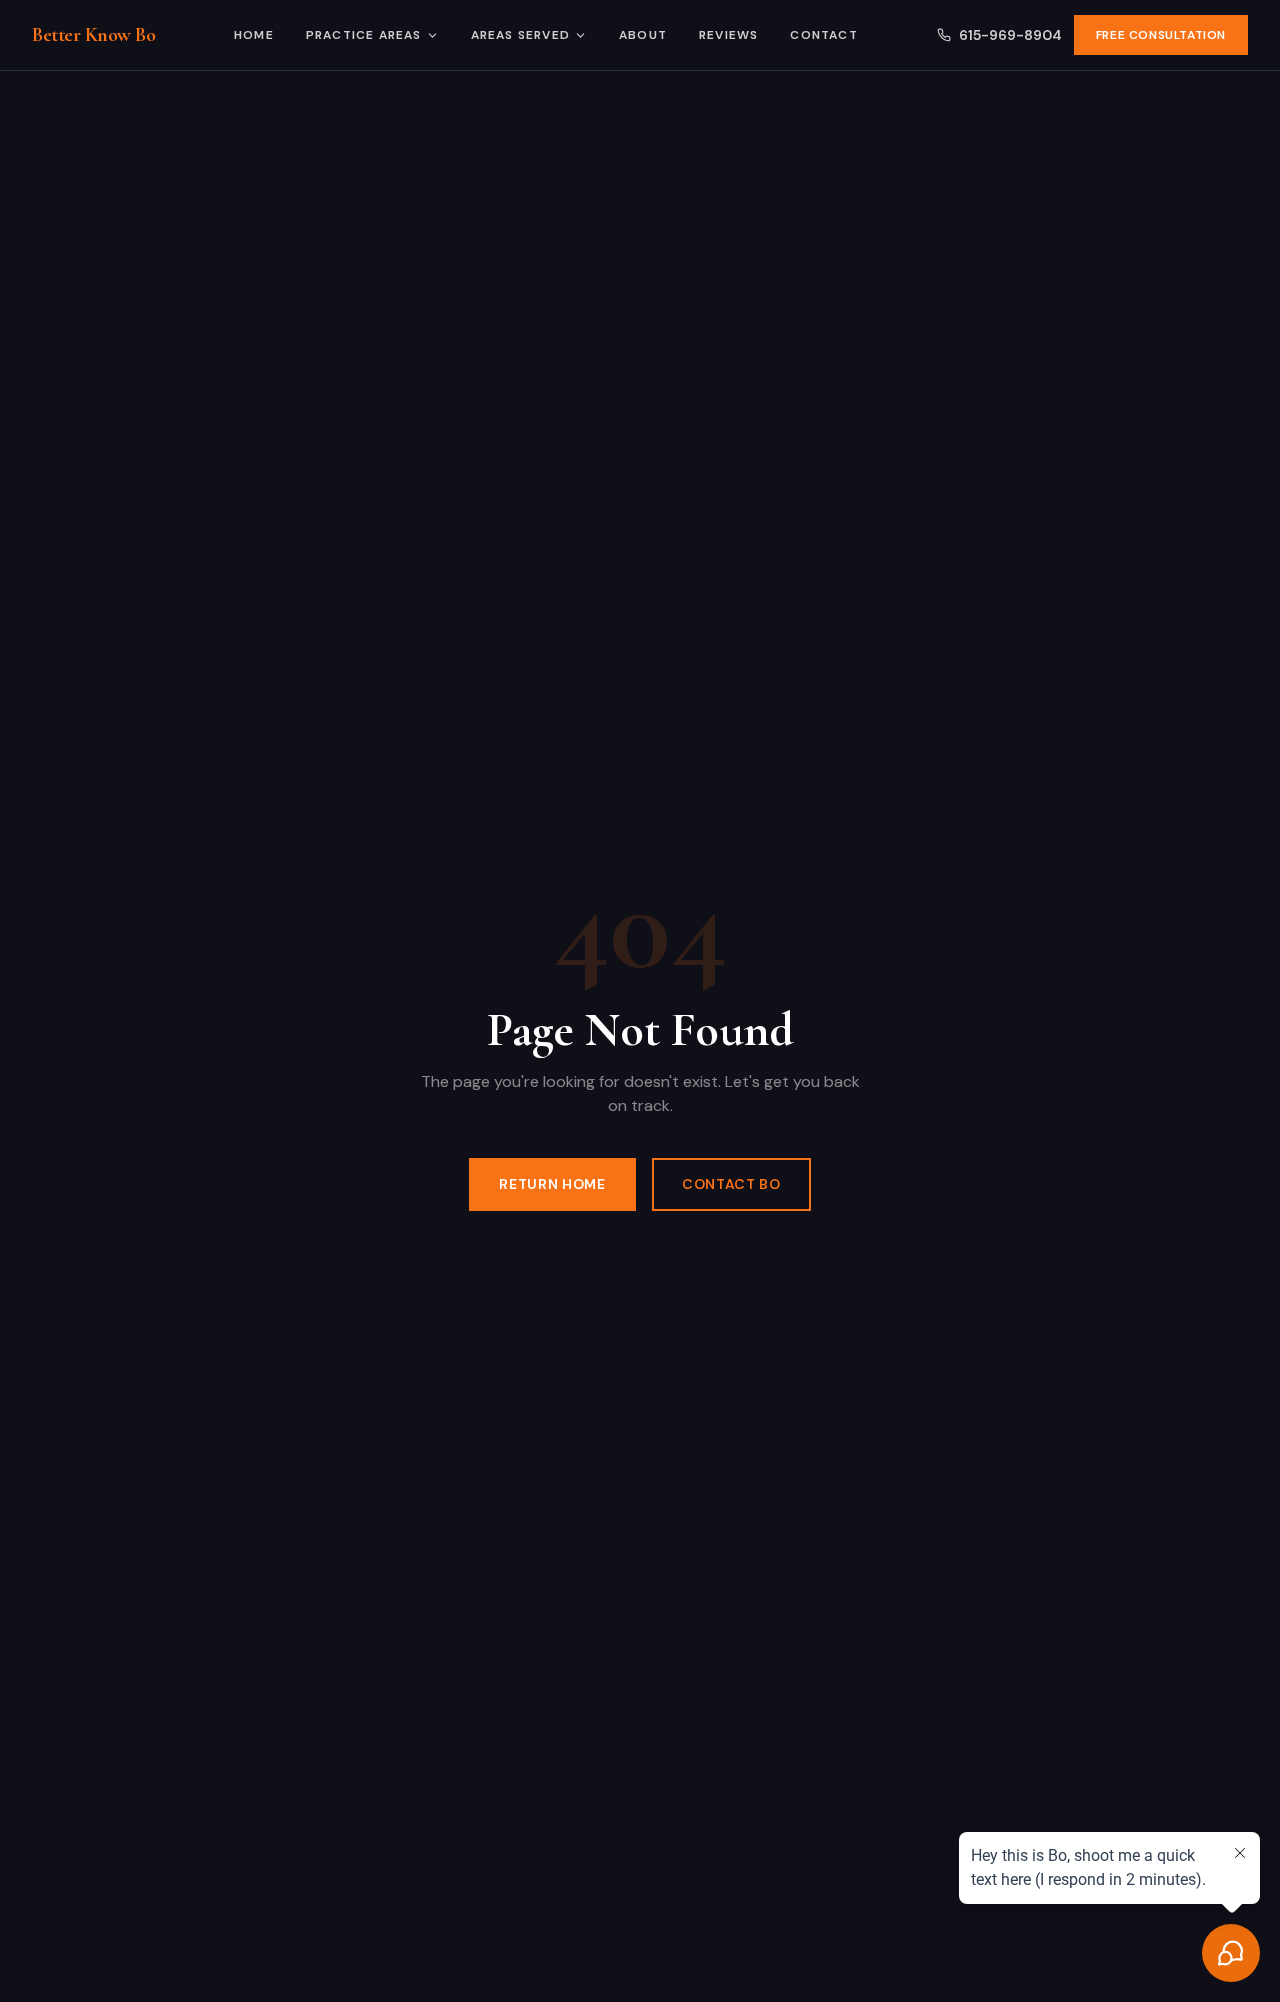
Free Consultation (1161, 35)
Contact (823, 35)
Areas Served (520, 35)
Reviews (728, 35)
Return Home (552, 1184)
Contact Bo (731, 1184)
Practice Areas (364, 35)
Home (254, 35)
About (643, 35)
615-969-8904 (1010, 35)
